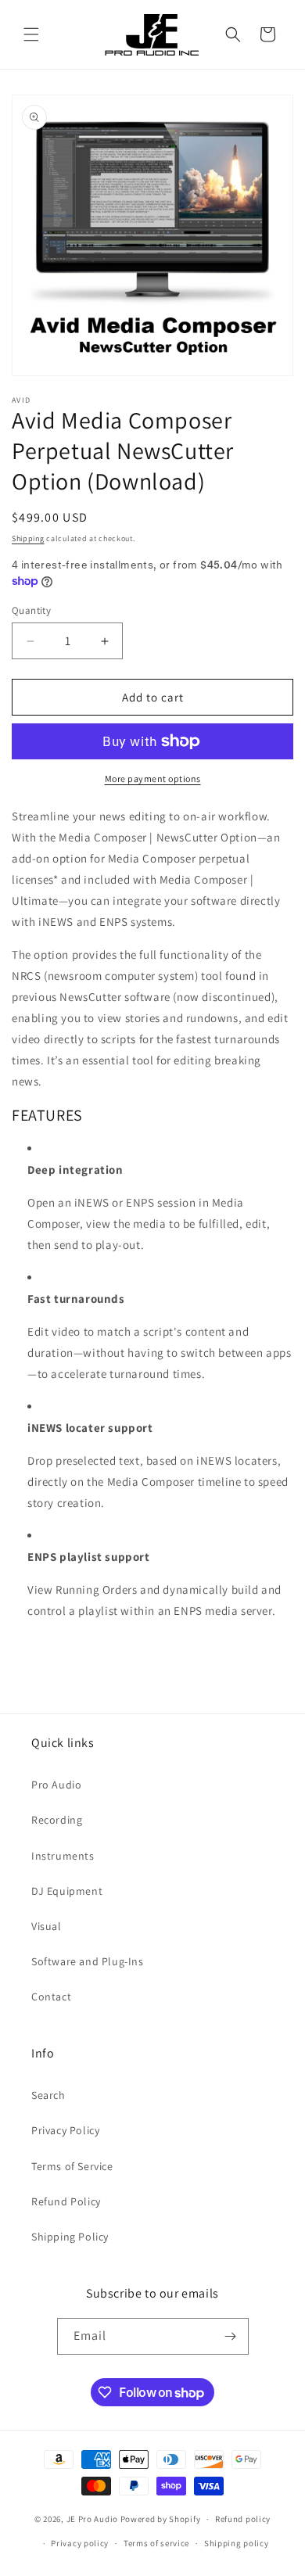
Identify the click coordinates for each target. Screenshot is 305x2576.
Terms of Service (72, 2166)
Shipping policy (237, 2543)
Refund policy (243, 2519)
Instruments (63, 1856)
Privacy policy (80, 2543)
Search (48, 2095)
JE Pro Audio (92, 2519)
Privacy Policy (65, 2130)
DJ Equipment (67, 1891)
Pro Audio (56, 1785)
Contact (51, 1997)
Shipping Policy (70, 2237)
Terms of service (156, 2543)
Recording (57, 1820)
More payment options (153, 779)
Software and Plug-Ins (88, 1961)
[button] (31, 34)
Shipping (28, 538)
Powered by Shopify (161, 2519)
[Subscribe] (231, 2336)
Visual (47, 1926)
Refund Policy (66, 2201)
